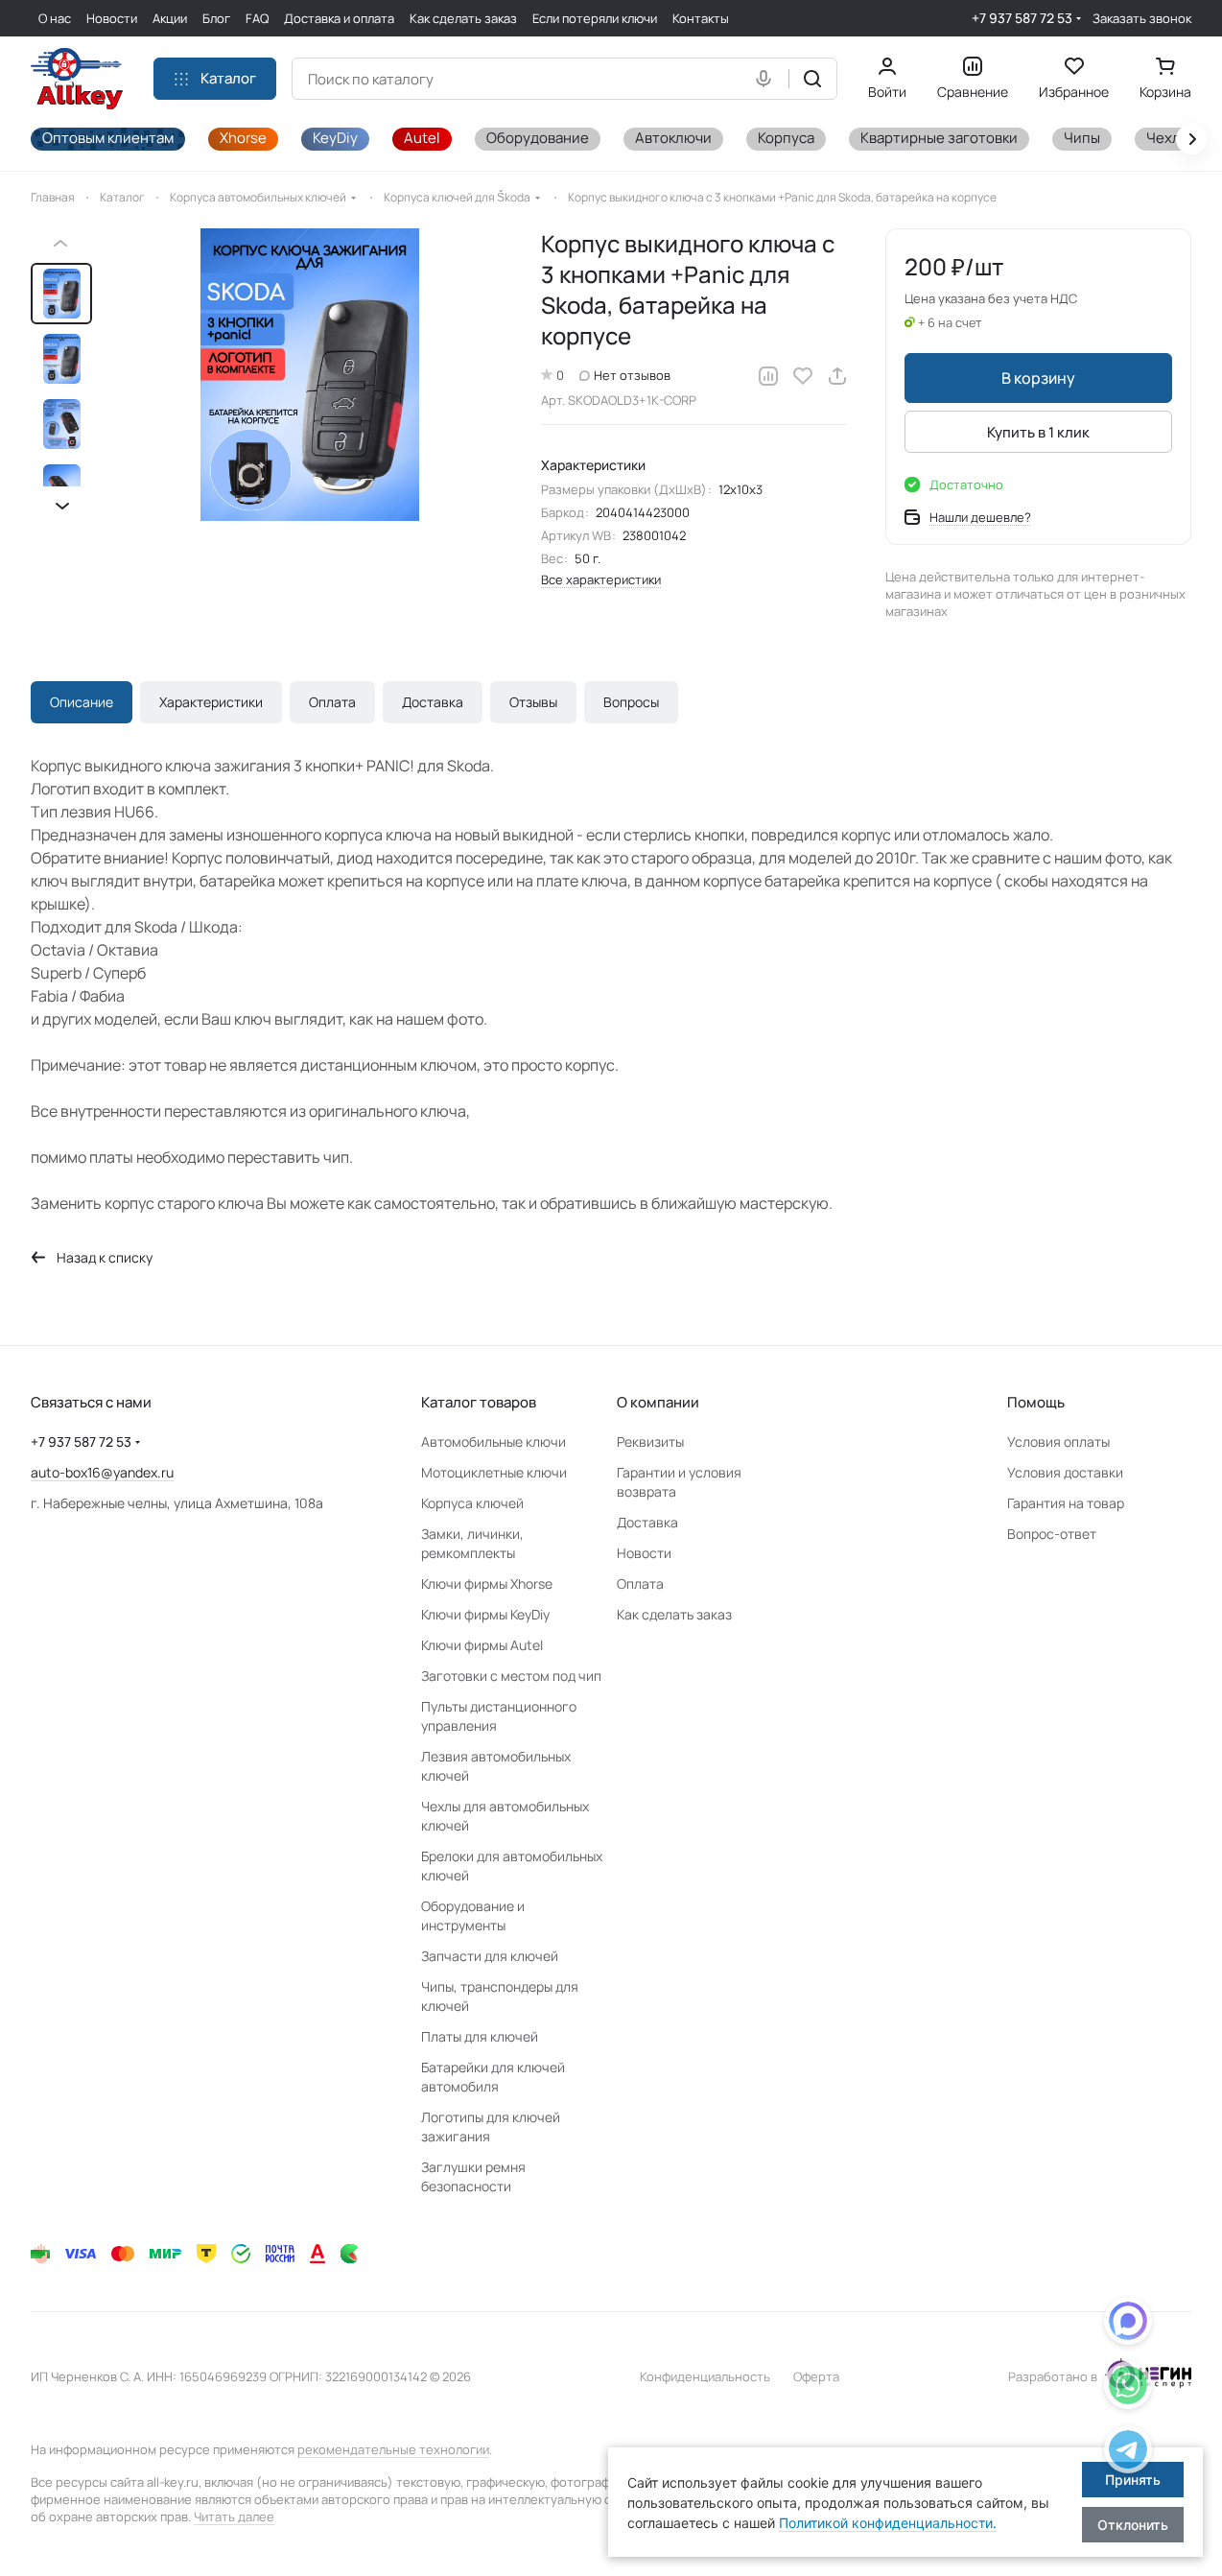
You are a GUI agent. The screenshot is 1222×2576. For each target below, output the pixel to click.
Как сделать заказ (674, 1614)
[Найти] (812, 79)
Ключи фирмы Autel (482, 1645)
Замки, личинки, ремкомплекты (472, 1543)
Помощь (1036, 1402)
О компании (658, 1402)
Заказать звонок (1142, 19)
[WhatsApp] (1128, 2388)
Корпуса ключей (472, 1503)
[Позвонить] (1128, 2453)
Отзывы (533, 702)
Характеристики (211, 702)
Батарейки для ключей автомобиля (493, 2077)
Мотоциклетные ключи (494, 1472)
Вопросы (631, 702)
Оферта (816, 2376)
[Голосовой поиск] (767, 79)
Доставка (433, 702)
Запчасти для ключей (490, 1956)
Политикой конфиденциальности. (888, 2523)
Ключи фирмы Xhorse (487, 1583)
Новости (644, 1553)
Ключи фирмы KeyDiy (485, 1614)
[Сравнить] (768, 376)
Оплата (332, 702)
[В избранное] (803, 376)
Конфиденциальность (705, 2376)
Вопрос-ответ (1052, 1534)
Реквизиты (650, 1442)
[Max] (1128, 2324)
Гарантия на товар (1066, 1503)
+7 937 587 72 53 (1022, 18)
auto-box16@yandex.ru (102, 1472)
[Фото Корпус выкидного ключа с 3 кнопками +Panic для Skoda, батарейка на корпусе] (310, 375)
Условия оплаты (1058, 1442)
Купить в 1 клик (1038, 432)
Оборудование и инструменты (473, 1915)
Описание (82, 702)
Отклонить (1133, 2525)
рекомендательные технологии (393, 2449)
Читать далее (234, 2517)
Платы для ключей (480, 2036)
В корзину (1038, 378)
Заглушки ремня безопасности (473, 2176)
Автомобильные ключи (493, 1442)
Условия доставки (1065, 1472)
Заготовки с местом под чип (511, 1676)
